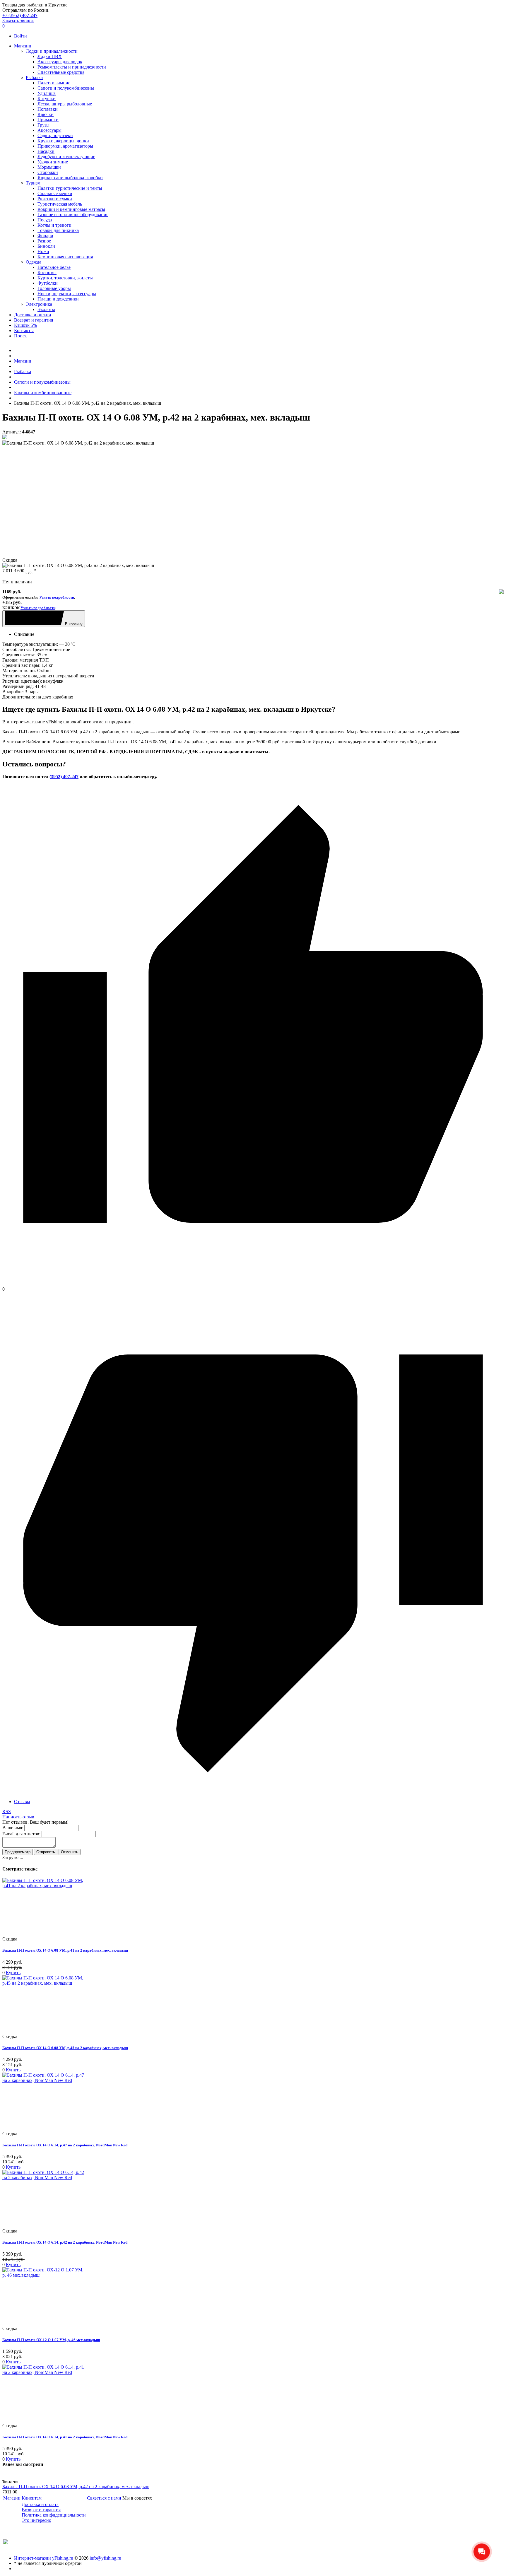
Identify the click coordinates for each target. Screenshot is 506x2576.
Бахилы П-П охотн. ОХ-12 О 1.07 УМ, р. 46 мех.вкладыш (51, 2340)
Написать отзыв (18, 1817)
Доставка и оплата (40, 2504)
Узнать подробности (57, 597)
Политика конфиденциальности (54, 2515)
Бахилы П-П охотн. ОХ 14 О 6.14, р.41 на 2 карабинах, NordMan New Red (65, 2437)
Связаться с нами (104, 2498)
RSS (7, 1811)
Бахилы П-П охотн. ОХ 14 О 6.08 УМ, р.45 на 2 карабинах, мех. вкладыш (65, 2048)
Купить (13, 1973)
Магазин (12, 2498)
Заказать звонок (18, 21)
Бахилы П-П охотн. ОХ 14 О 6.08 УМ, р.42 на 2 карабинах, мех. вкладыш (76, 2487)
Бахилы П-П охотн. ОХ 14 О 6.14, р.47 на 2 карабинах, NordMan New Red (65, 2145)
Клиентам (32, 2498)
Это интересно (36, 2520)
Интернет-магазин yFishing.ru (44, 2558)
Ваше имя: (13, 1828)
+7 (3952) (20, 15)
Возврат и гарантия (41, 2510)
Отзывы (22, 1802)
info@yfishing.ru (105, 2558)
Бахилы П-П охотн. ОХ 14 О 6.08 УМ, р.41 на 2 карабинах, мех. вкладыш (65, 1950)
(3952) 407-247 (64, 777)
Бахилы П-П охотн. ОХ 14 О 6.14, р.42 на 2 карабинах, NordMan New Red (65, 2242)
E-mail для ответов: (21, 1834)
